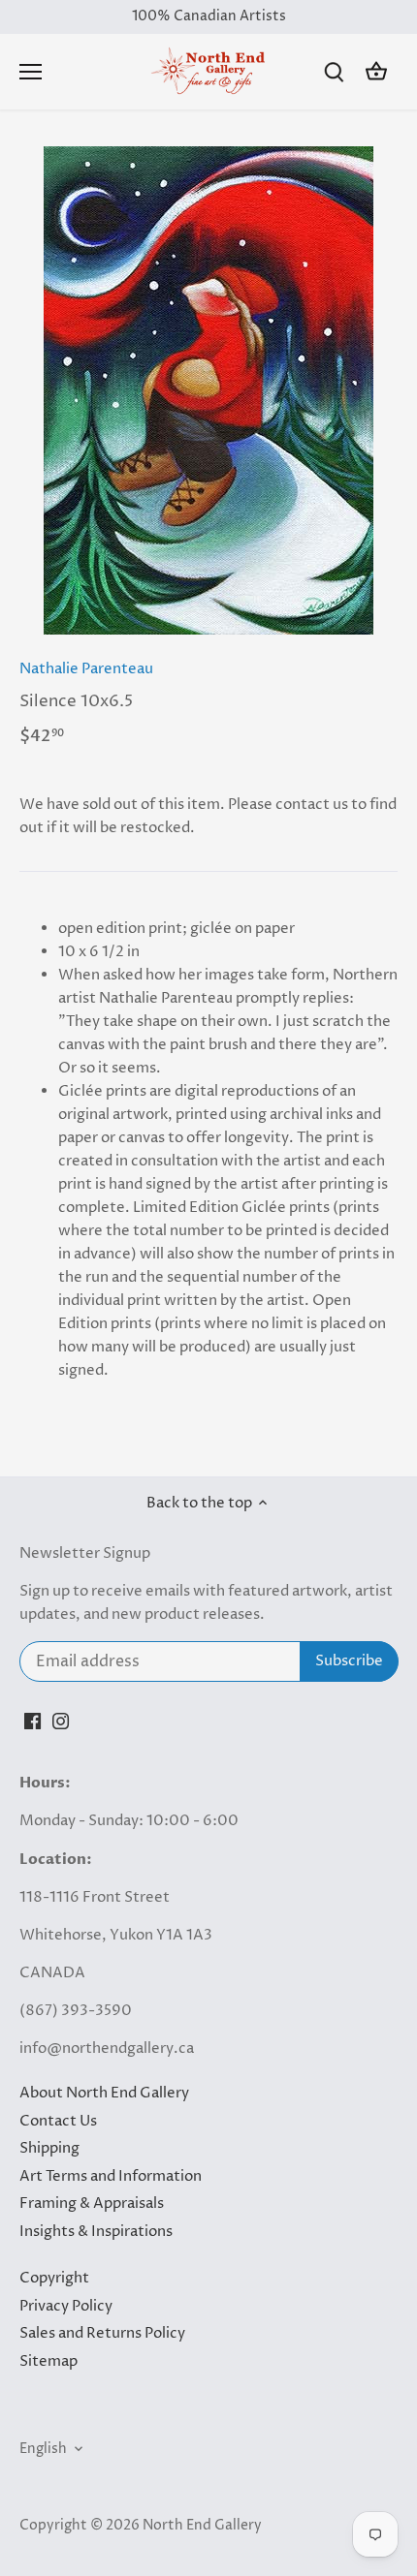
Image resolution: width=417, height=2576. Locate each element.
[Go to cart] (376, 72)
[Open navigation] (31, 72)
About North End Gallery (104, 2093)
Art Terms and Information (111, 2176)
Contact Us (58, 2121)
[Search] (334, 72)
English (43, 2449)
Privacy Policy (66, 2306)
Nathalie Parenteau (86, 669)
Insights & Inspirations (96, 2232)
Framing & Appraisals (92, 2204)
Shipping (49, 2148)
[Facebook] (32, 1720)
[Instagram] (61, 1720)
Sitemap (48, 2361)
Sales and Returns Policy (102, 2333)
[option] (208, 390)
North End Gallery (202, 2526)
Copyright (54, 2278)
